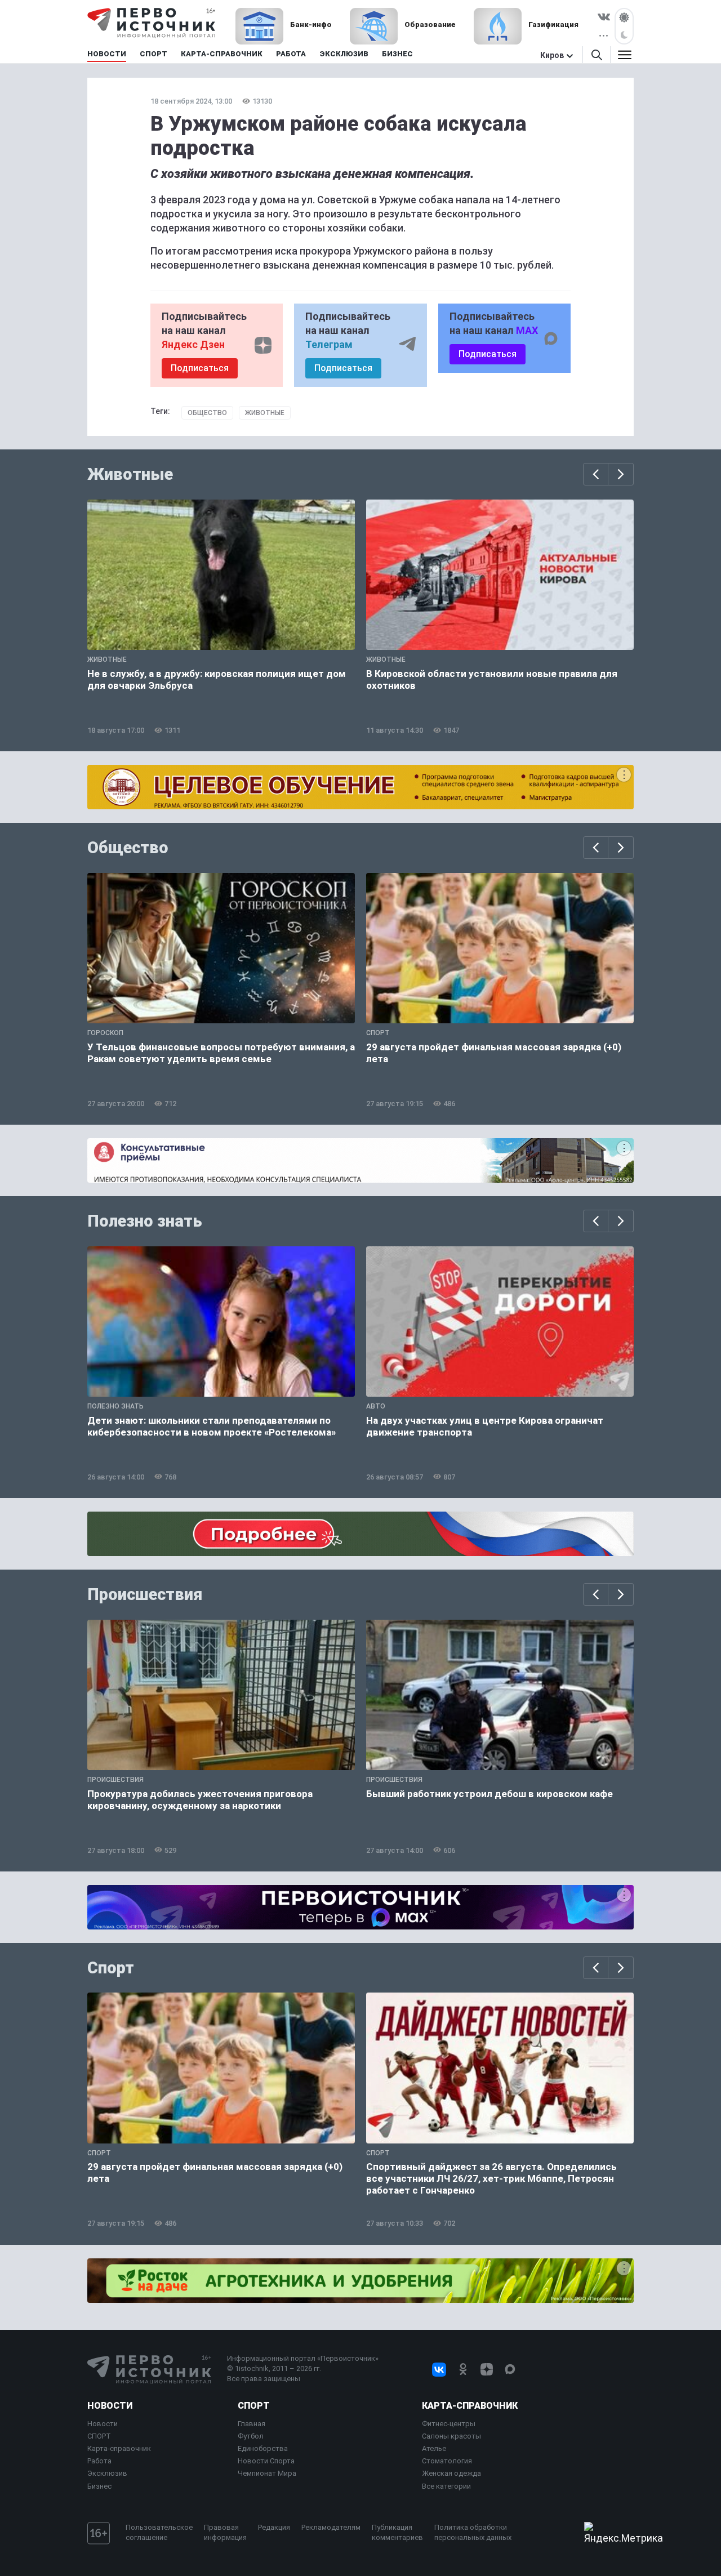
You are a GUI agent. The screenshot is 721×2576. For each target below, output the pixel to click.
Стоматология (447, 2461)
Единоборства (263, 2448)
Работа (99, 2461)
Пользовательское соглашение (159, 2532)
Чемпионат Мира (267, 2473)
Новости (110, 2406)
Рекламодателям (331, 2527)
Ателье (434, 2448)
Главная (252, 2424)
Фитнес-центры (449, 2424)
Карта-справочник (119, 2448)
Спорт (111, 1968)
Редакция (274, 2527)
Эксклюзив (107, 2473)
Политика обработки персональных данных (473, 2532)
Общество (207, 413)
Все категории (446, 2486)
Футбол (251, 2436)
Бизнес (99, 2486)
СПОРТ (99, 2436)
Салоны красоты (451, 2436)
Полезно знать (145, 1221)
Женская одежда (451, 2473)
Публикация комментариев (397, 2532)
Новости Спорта (266, 2461)
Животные (265, 413)
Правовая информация (225, 2532)
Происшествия (145, 1594)
